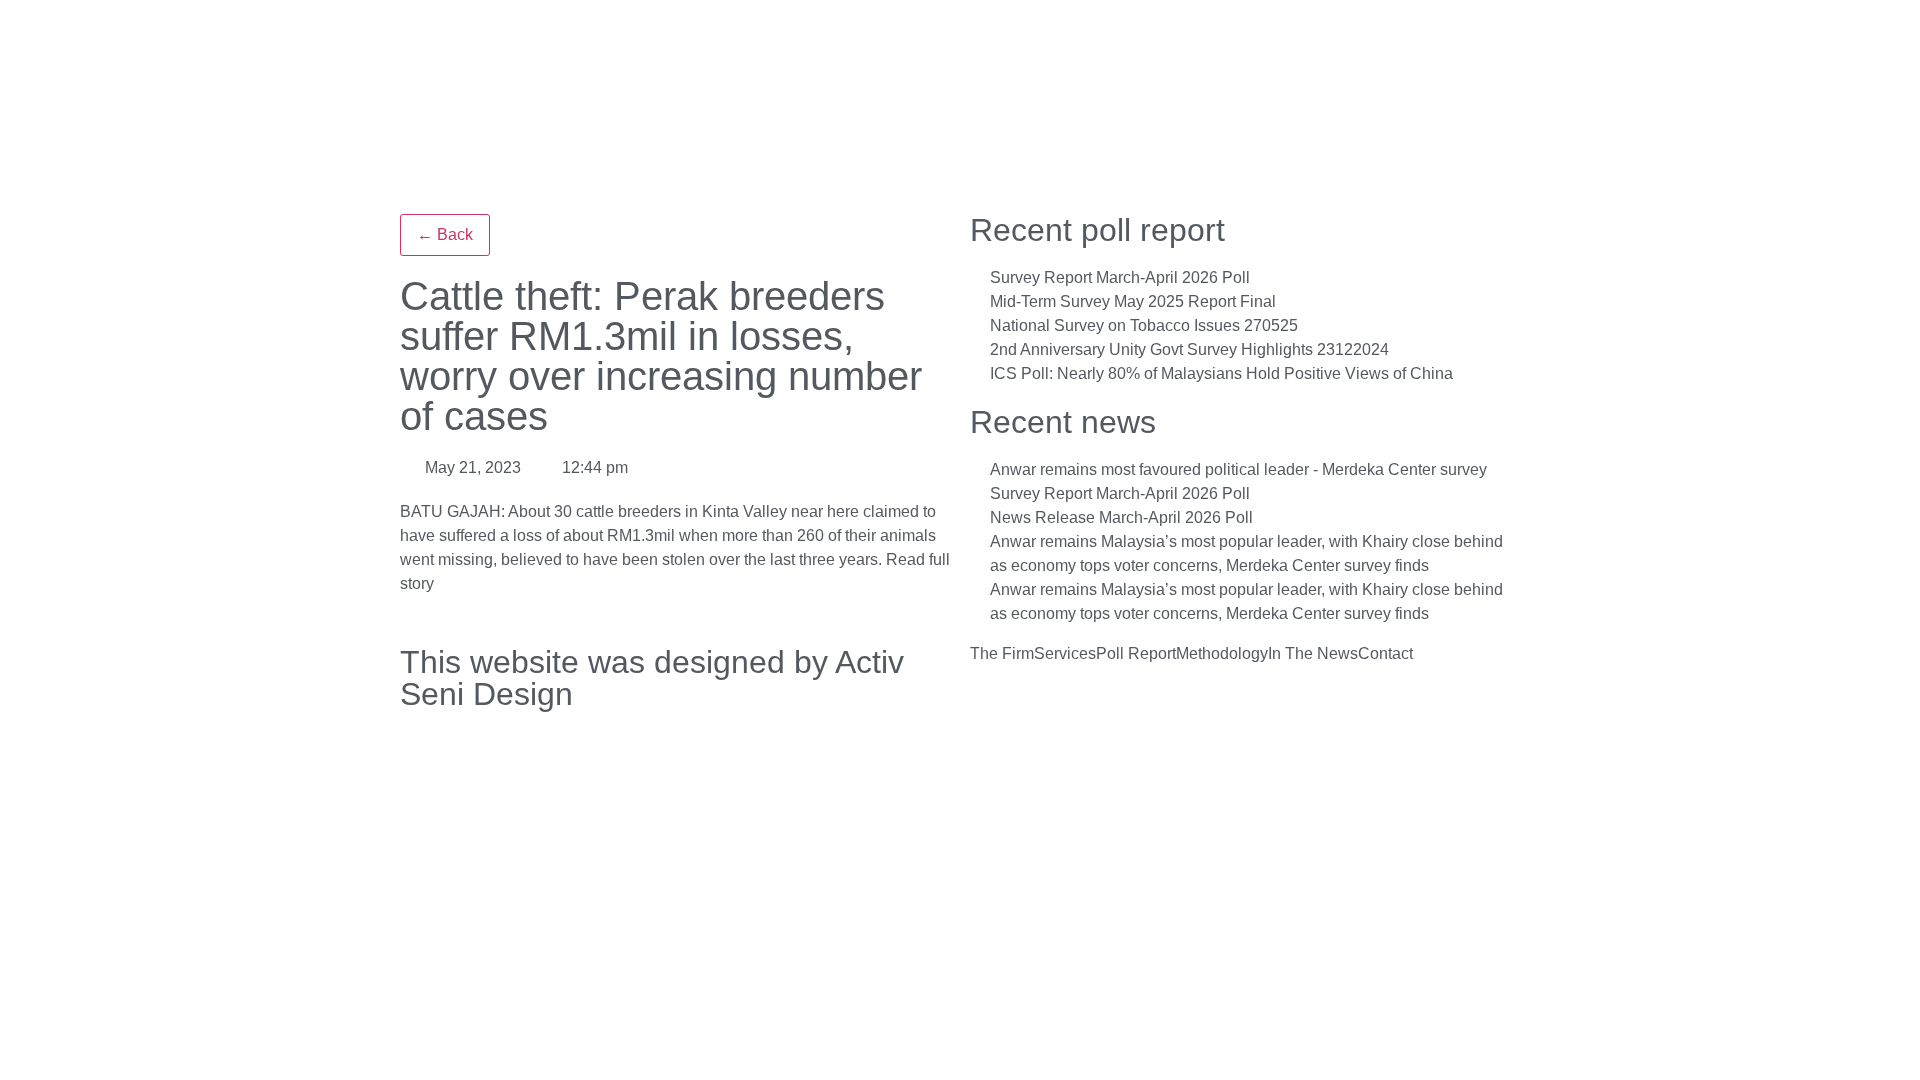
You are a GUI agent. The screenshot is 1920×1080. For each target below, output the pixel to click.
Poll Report (1136, 654)
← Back (445, 234)
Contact (1385, 654)
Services (1065, 654)
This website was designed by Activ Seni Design (652, 678)
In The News (1313, 654)
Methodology (1222, 654)
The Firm (1002, 654)
